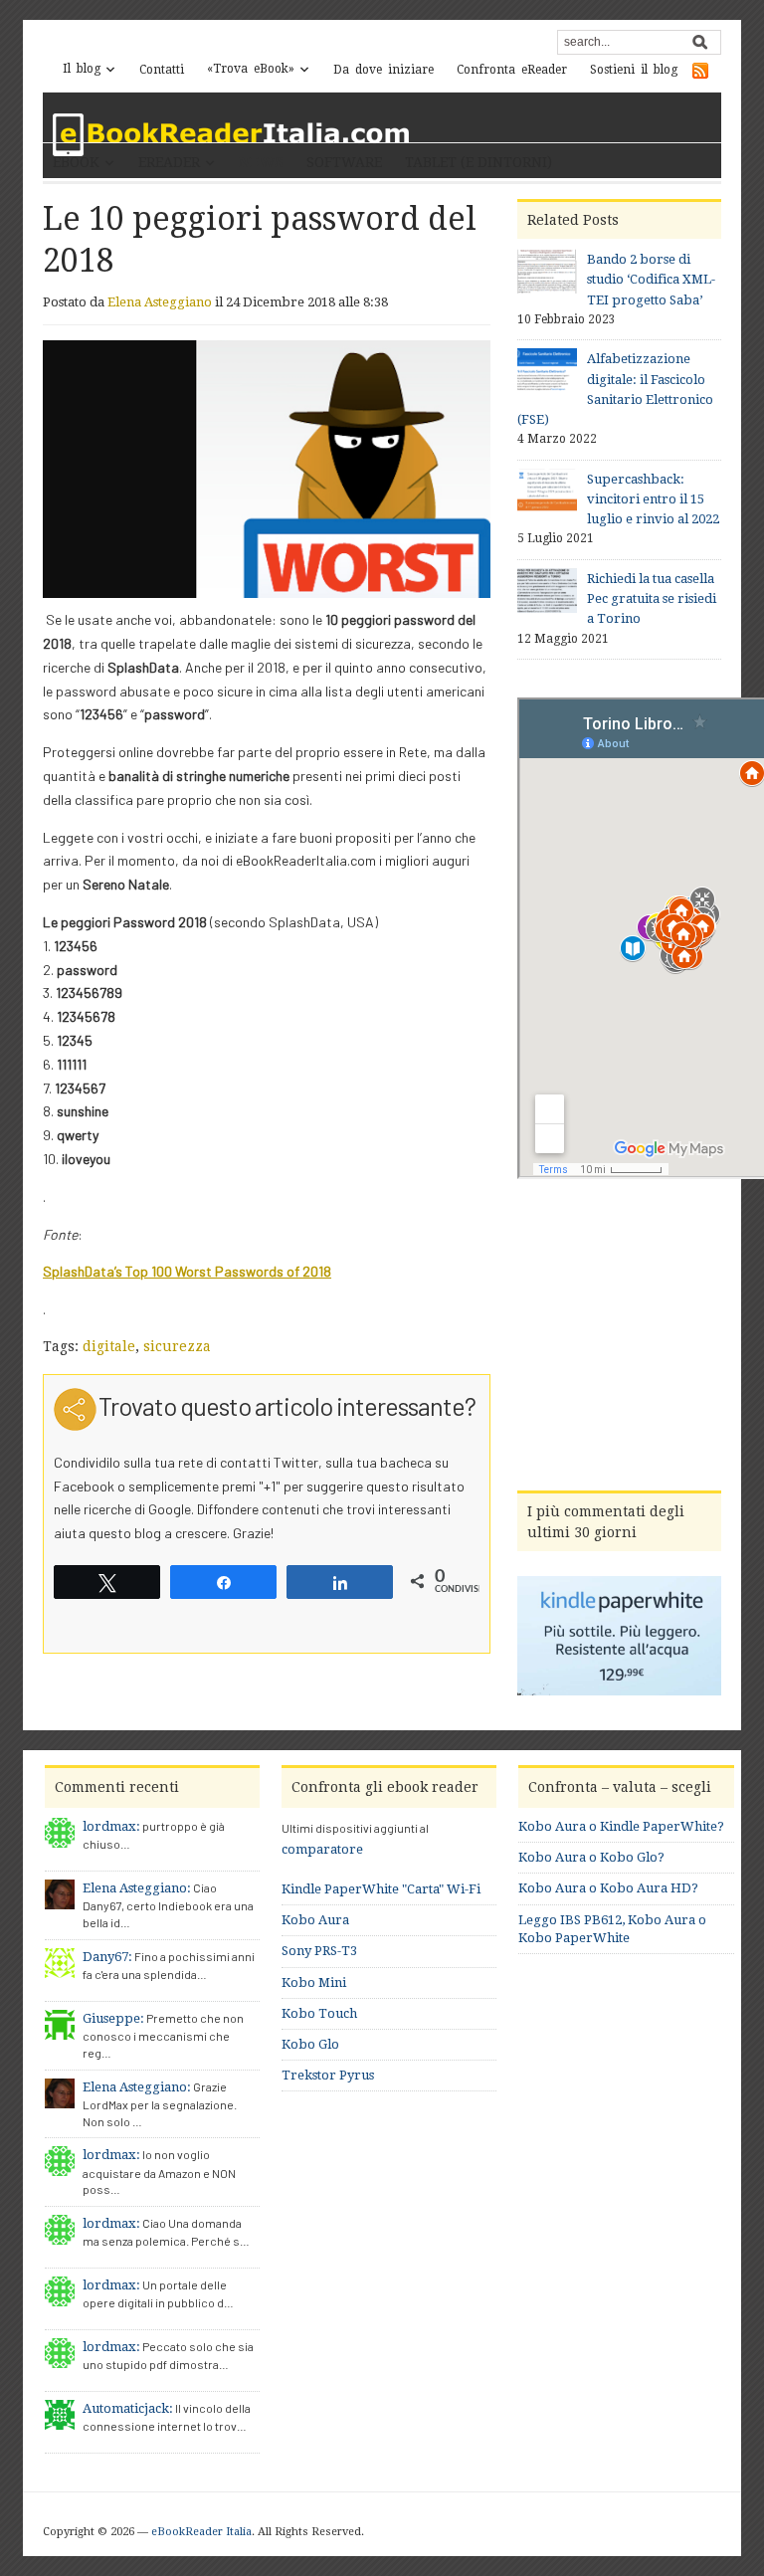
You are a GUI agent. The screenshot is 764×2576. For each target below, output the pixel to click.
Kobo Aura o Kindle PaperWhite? (621, 1826)
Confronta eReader (512, 70)
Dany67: (107, 1957)
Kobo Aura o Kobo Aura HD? (608, 1888)
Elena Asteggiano (160, 302)
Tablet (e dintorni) (478, 162)
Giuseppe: (113, 2018)
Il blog (82, 69)
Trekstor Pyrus (328, 2075)
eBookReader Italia (201, 2532)
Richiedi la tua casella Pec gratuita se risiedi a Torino (652, 598)
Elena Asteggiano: (137, 1888)
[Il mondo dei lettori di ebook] (232, 135)
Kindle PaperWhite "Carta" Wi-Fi (381, 1889)
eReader (169, 162)
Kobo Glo (310, 2044)
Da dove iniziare (383, 70)
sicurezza (177, 1346)
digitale (109, 1346)
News (261, 162)
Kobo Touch (319, 2013)
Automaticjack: (128, 2408)
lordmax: (111, 1826)
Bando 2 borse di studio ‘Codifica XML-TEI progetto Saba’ (651, 279)
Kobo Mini (314, 1982)
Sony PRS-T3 (319, 1951)
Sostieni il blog (634, 70)
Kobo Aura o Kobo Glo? (591, 1857)
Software (344, 162)
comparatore (322, 1849)
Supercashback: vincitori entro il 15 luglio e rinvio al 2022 (653, 499)
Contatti (162, 70)
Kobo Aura (315, 1920)
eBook (76, 162)
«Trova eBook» (251, 69)
